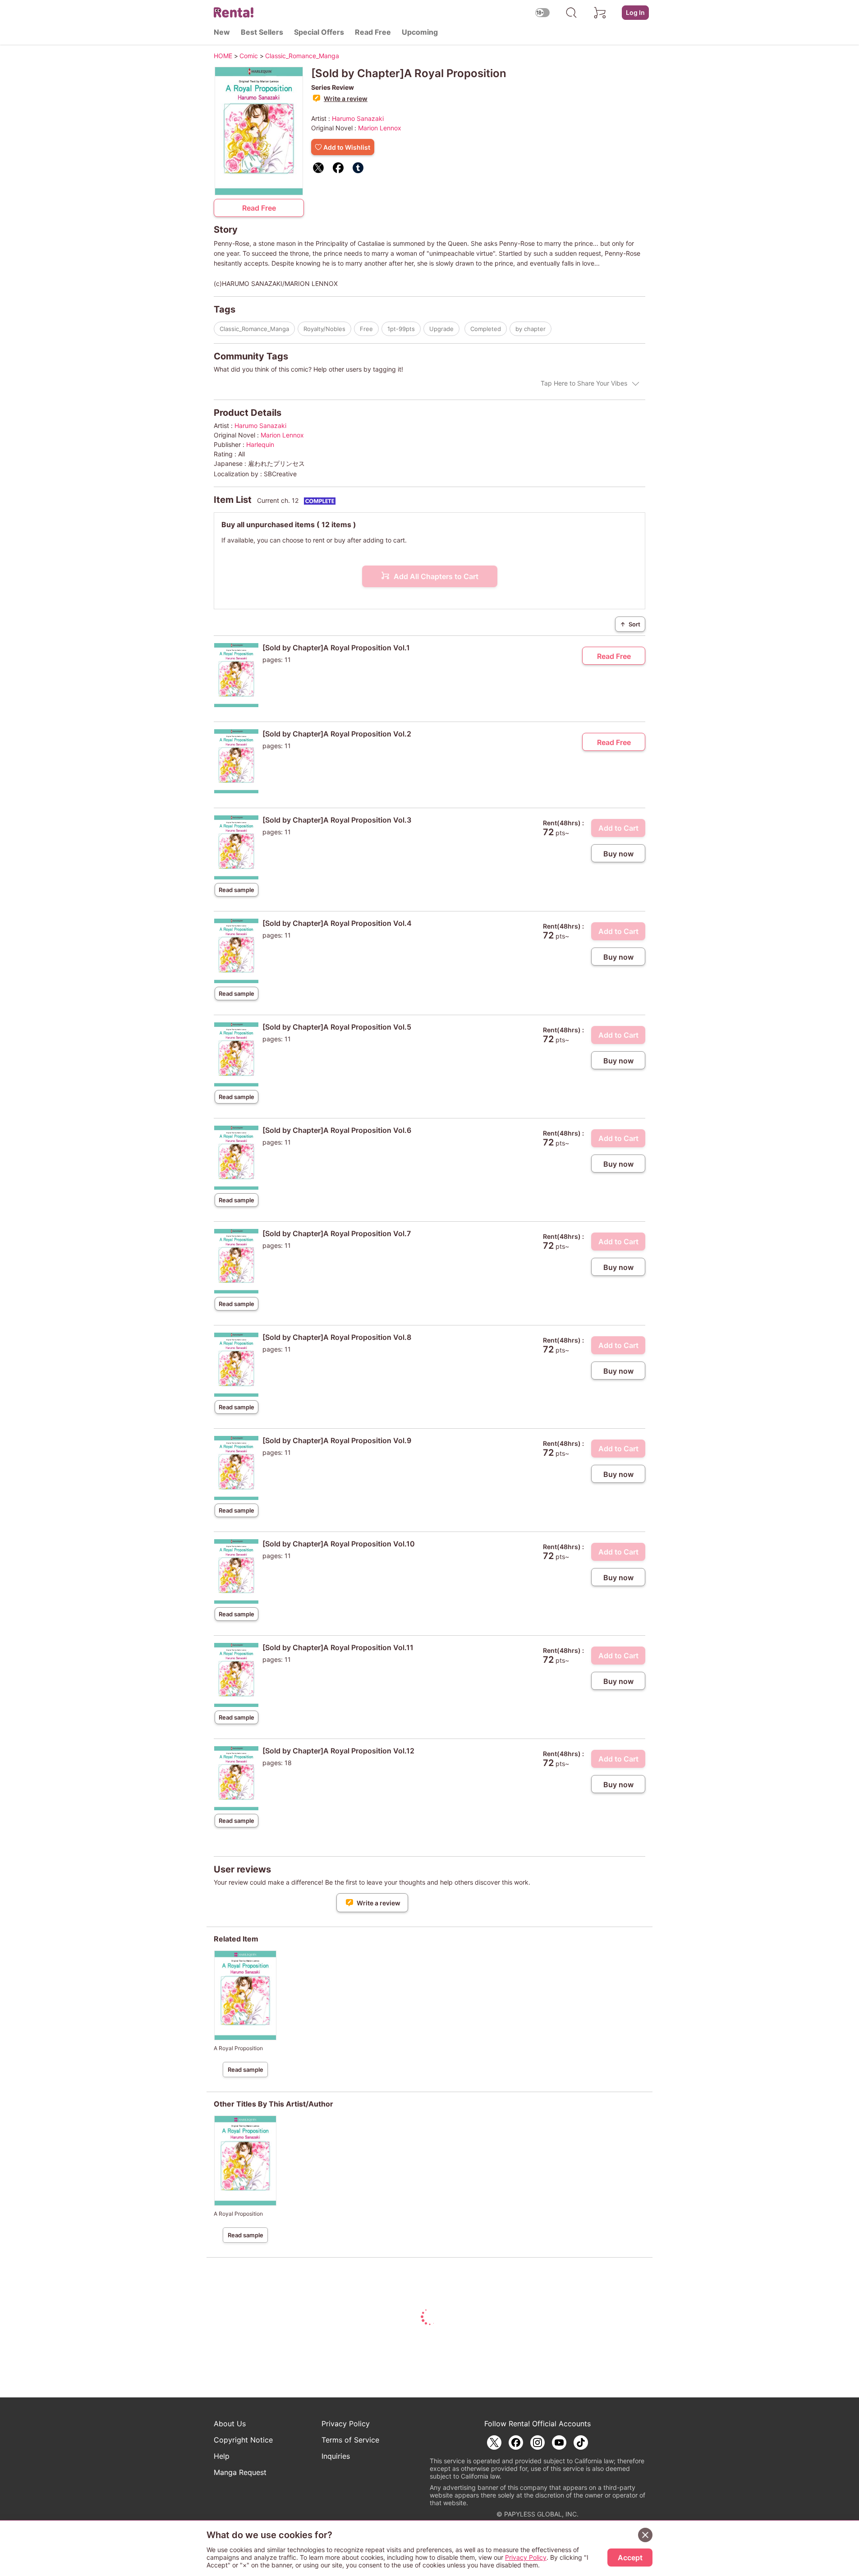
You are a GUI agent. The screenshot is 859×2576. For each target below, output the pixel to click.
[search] (571, 13)
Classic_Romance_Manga (254, 329)
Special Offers (319, 32)
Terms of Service (350, 2440)
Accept (630, 2558)
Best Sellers (262, 32)
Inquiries (336, 2456)
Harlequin (260, 444)
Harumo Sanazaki (358, 118)
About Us (230, 2424)
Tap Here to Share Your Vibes (584, 383)
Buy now (618, 854)
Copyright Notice (243, 2440)
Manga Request (240, 2472)
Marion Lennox (380, 128)
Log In (635, 12)
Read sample (237, 890)
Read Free (373, 32)
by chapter (531, 329)
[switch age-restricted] (542, 12)
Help (222, 2456)
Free (366, 329)
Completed (486, 329)
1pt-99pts (401, 329)
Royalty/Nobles (324, 329)
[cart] (600, 13)
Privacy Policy (346, 2424)
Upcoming (420, 32)
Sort (630, 624)
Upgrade (441, 329)
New (222, 32)
